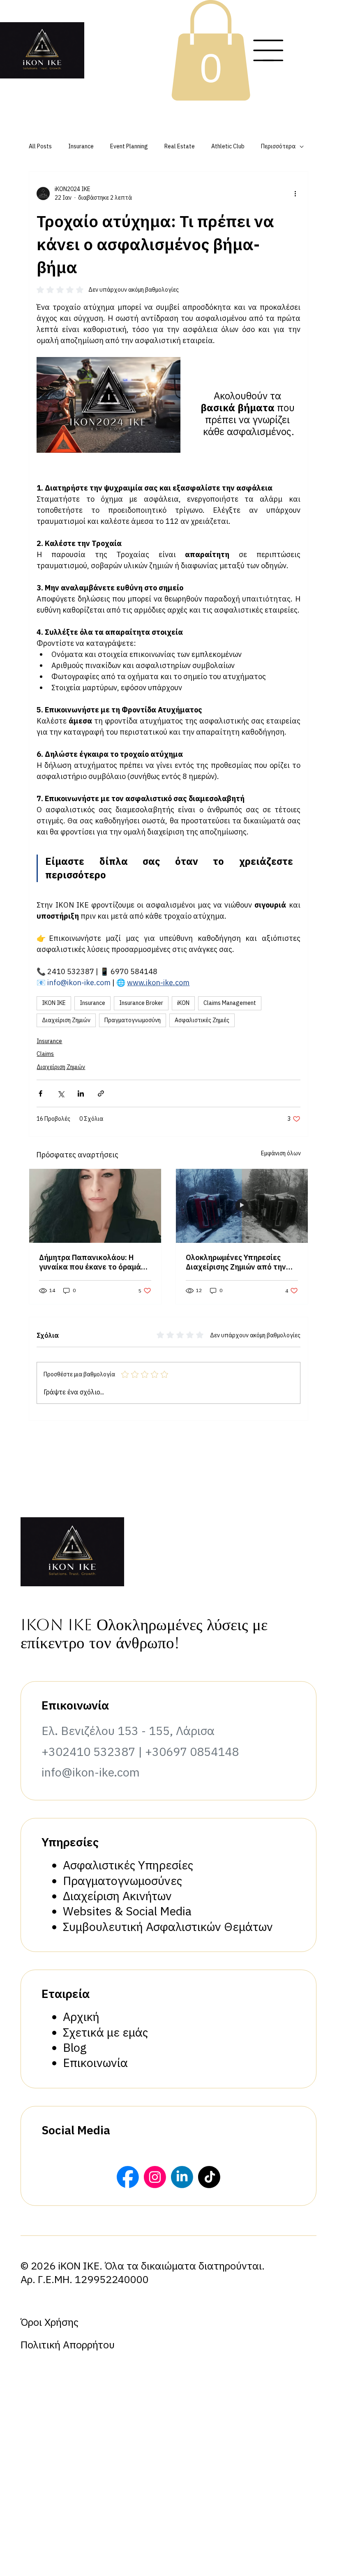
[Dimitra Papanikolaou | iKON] (95, 1206)
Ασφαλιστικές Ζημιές (202, 1020)
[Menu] (268, 50)
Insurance (81, 146)
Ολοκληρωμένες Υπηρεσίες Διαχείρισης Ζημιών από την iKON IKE (236, 1262)
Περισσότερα (278, 146)
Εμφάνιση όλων (281, 1153)
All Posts (40, 146)
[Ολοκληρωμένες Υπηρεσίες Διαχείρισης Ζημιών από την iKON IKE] (242, 1206)
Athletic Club (228, 146)
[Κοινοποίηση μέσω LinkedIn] (81, 1093)
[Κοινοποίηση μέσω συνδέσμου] (101, 1093)
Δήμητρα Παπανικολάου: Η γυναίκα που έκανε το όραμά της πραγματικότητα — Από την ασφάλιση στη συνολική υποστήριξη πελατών (90, 1262)
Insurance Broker (141, 1003)
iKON (183, 1003)
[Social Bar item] (128, 2177)
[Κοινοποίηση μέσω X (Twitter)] (61, 1093)
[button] (211, 50)
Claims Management (230, 1003)
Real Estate (180, 146)
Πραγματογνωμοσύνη (133, 1020)
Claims (45, 1054)
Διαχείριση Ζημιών (66, 1020)
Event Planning (129, 146)
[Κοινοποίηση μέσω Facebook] (40, 1093)
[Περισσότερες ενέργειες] (295, 194)
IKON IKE (54, 1003)
